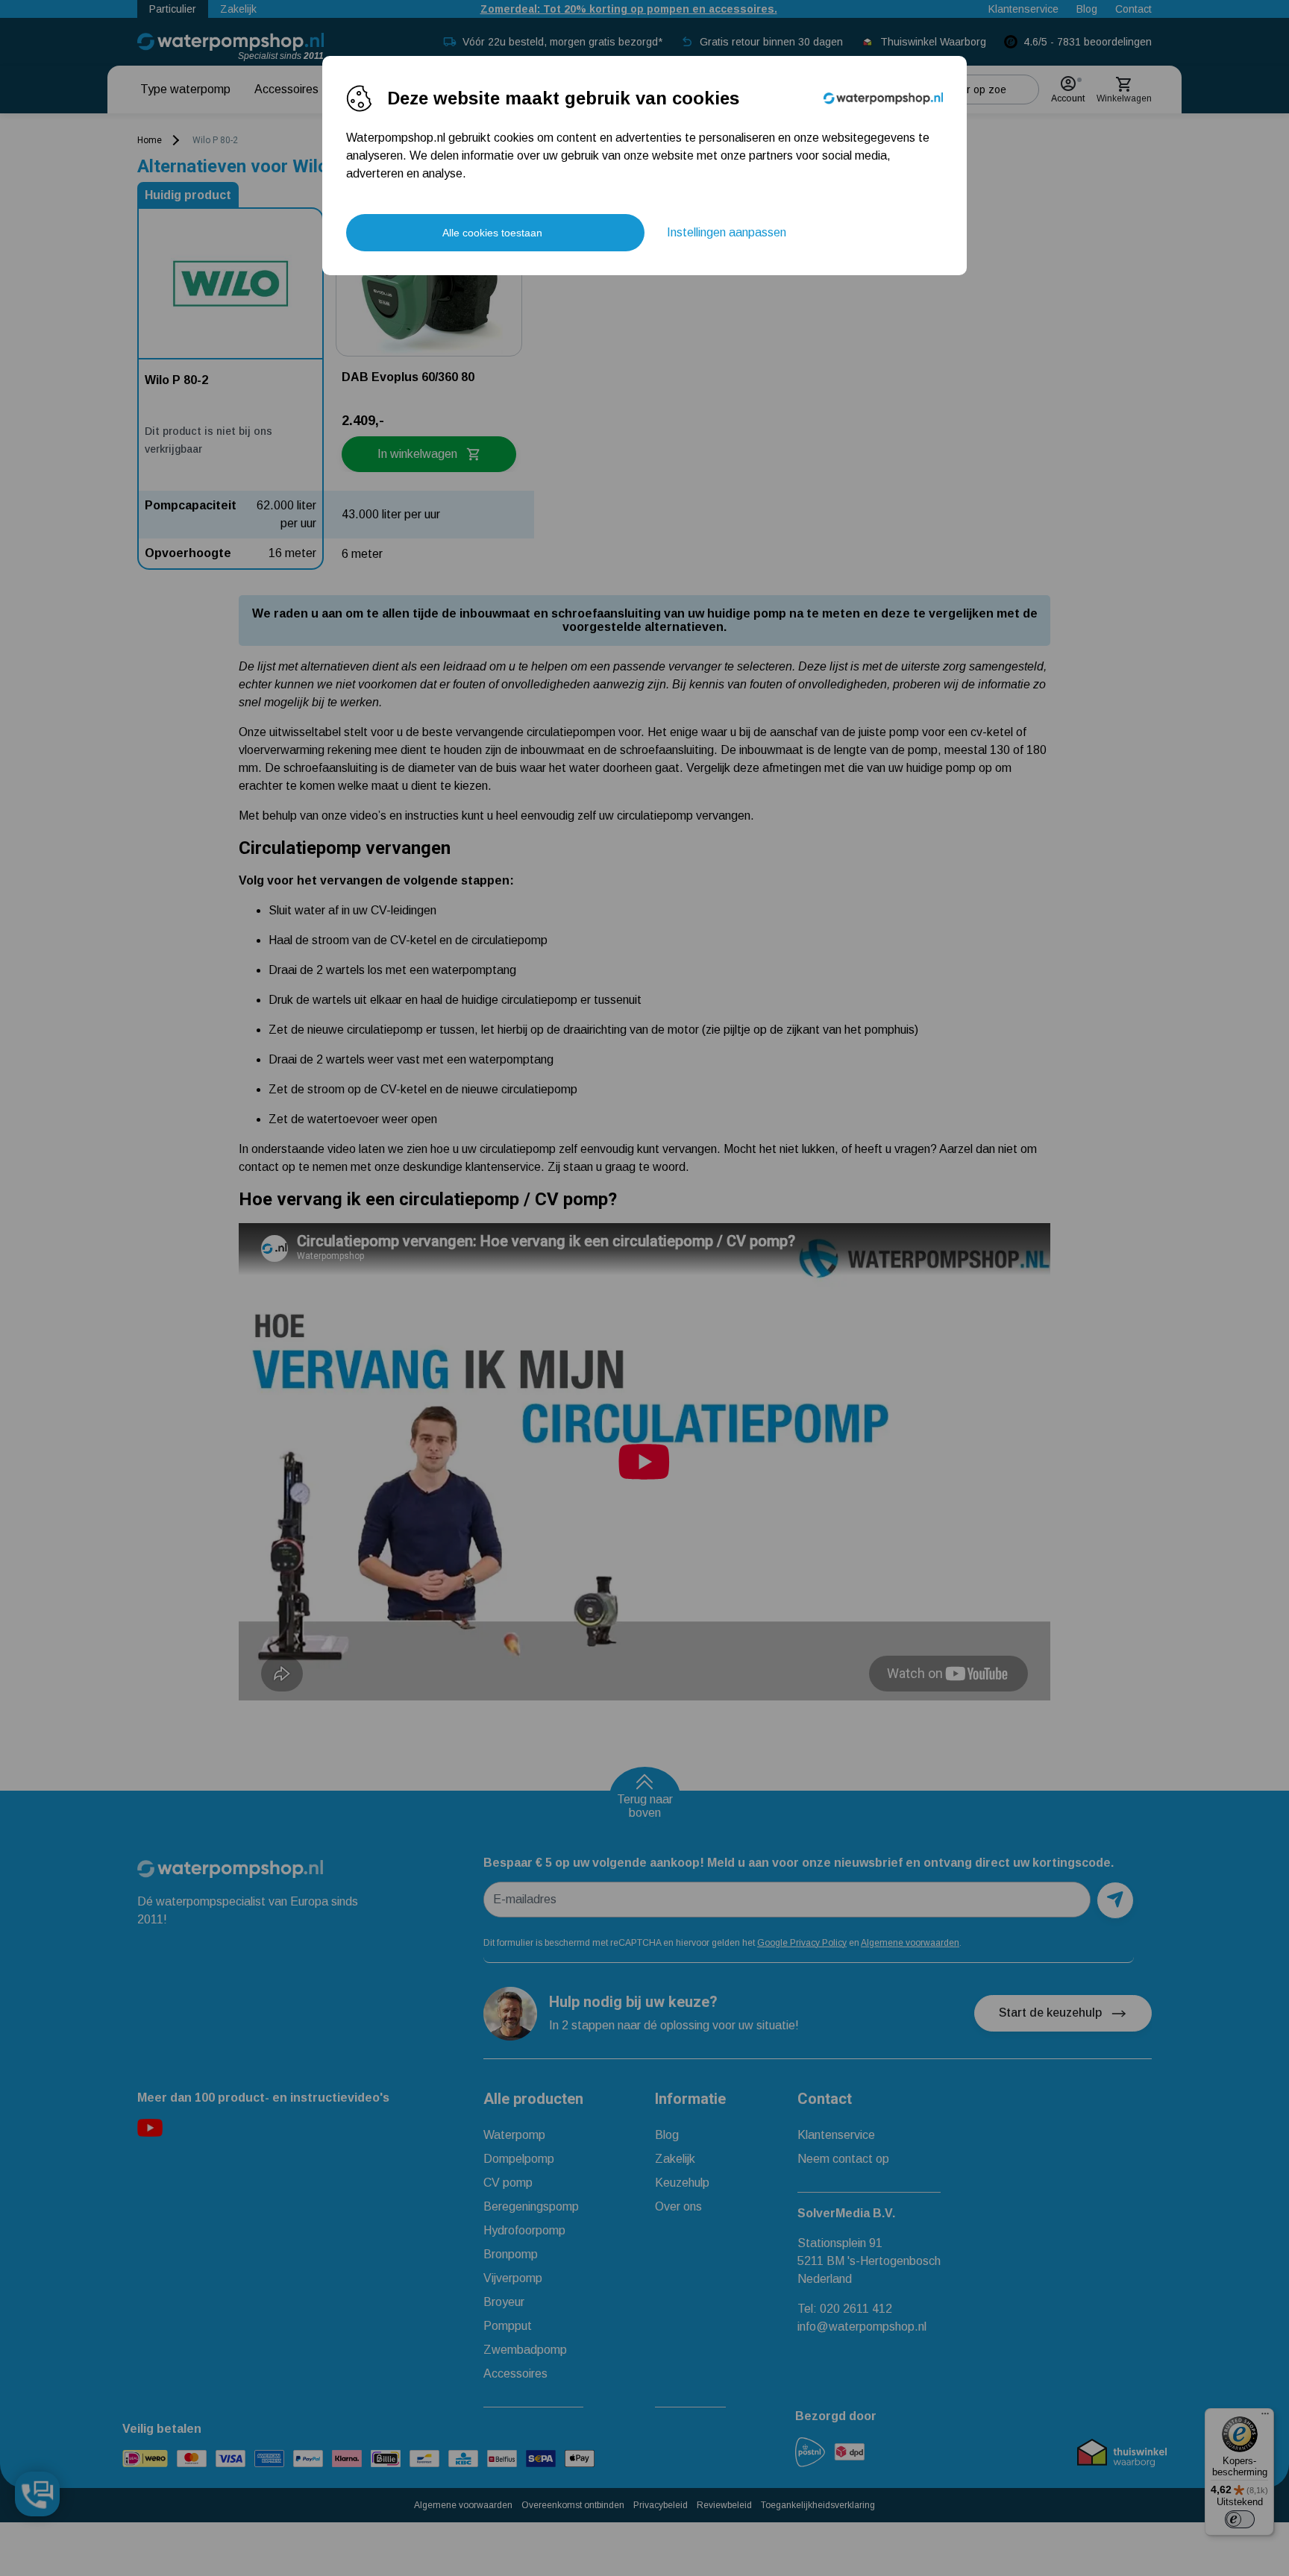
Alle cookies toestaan (492, 233)
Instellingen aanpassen (727, 232)
